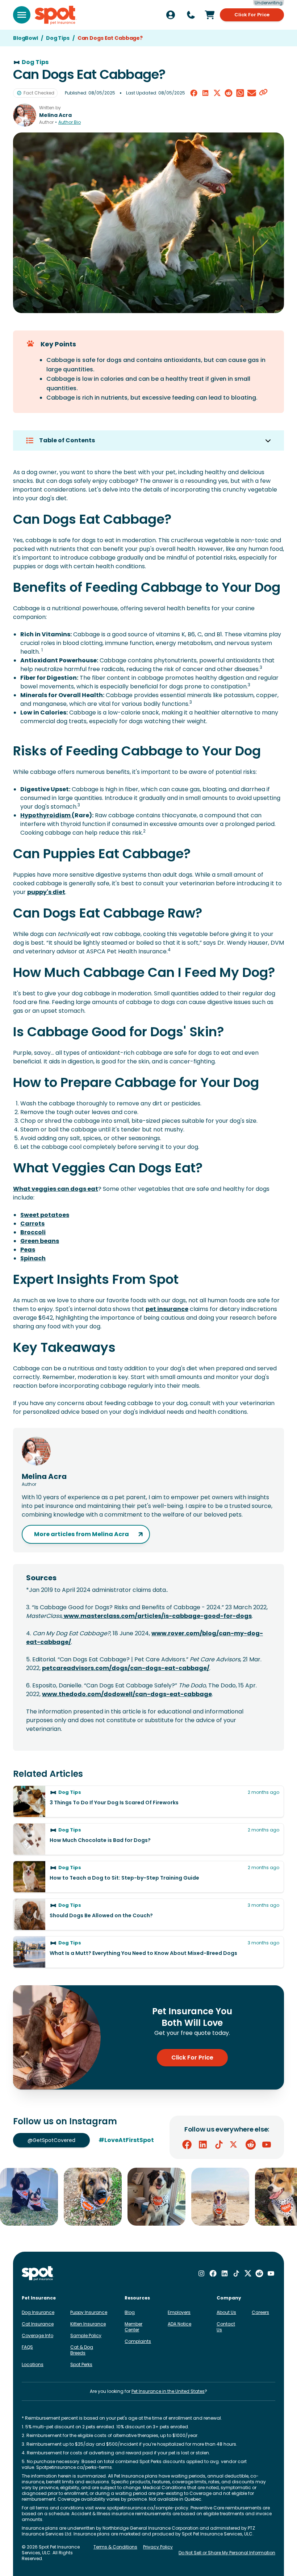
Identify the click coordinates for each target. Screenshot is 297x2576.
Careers (260, 2312)
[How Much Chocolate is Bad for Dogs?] (148, 1839)
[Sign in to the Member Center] (171, 15)
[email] (252, 93)
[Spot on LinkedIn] (203, 2145)
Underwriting (269, 3)
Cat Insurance (38, 2324)
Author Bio (70, 122)
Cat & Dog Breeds (82, 2350)
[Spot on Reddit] (251, 2145)
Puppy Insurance (89, 2312)
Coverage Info (37, 2335)
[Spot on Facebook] (187, 2145)
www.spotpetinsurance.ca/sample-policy (142, 2508)
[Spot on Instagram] (201, 2273)
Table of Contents (67, 440)
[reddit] (229, 93)
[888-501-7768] (191, 15)
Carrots (32, 1224)
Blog (130, 2312)
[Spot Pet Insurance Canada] (38, 2274)
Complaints (138, 2341)
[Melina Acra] (25, 115)
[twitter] (217, 93)
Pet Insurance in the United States (168, 2391)
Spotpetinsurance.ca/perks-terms (74, 2467)
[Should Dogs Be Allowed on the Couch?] (148, 1914)
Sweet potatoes (45, 1215)
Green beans (40, 1241)
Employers (179, 2312)
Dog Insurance (38, 2312)
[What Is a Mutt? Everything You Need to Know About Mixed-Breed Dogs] (148, 1952)
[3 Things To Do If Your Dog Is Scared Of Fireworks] (148, 1801)
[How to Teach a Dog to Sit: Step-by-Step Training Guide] (148, 1877)
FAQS (27, 2347)
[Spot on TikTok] (219, 2145)
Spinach (33, 1258)
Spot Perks (81, 2364)
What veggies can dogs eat (56, 1189)
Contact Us (226, 2327)
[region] (148, 2197)
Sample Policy (86, 2335)
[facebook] (194, 93)
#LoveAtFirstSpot (126, 2140)
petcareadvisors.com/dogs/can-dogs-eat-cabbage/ (126, 1668)
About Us (226, 2312)
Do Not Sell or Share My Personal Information (227, 2553)
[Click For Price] (210, 15)
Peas (28, 1250)
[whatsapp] (240, 93)
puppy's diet (46, 892)
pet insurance (167, 1309)
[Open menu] (22, 15)
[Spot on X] (235, 2145)
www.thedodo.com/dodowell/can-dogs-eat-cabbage (127, 1694)
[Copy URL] (263, 93)
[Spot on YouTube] (267, 2145)
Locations (33, 2364)
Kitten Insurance (88, 2324)
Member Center (133, 2327)
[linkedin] (205, 93)
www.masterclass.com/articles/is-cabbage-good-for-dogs (157, 1616)
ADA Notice (179, 2324)
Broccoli (33, 1232)
